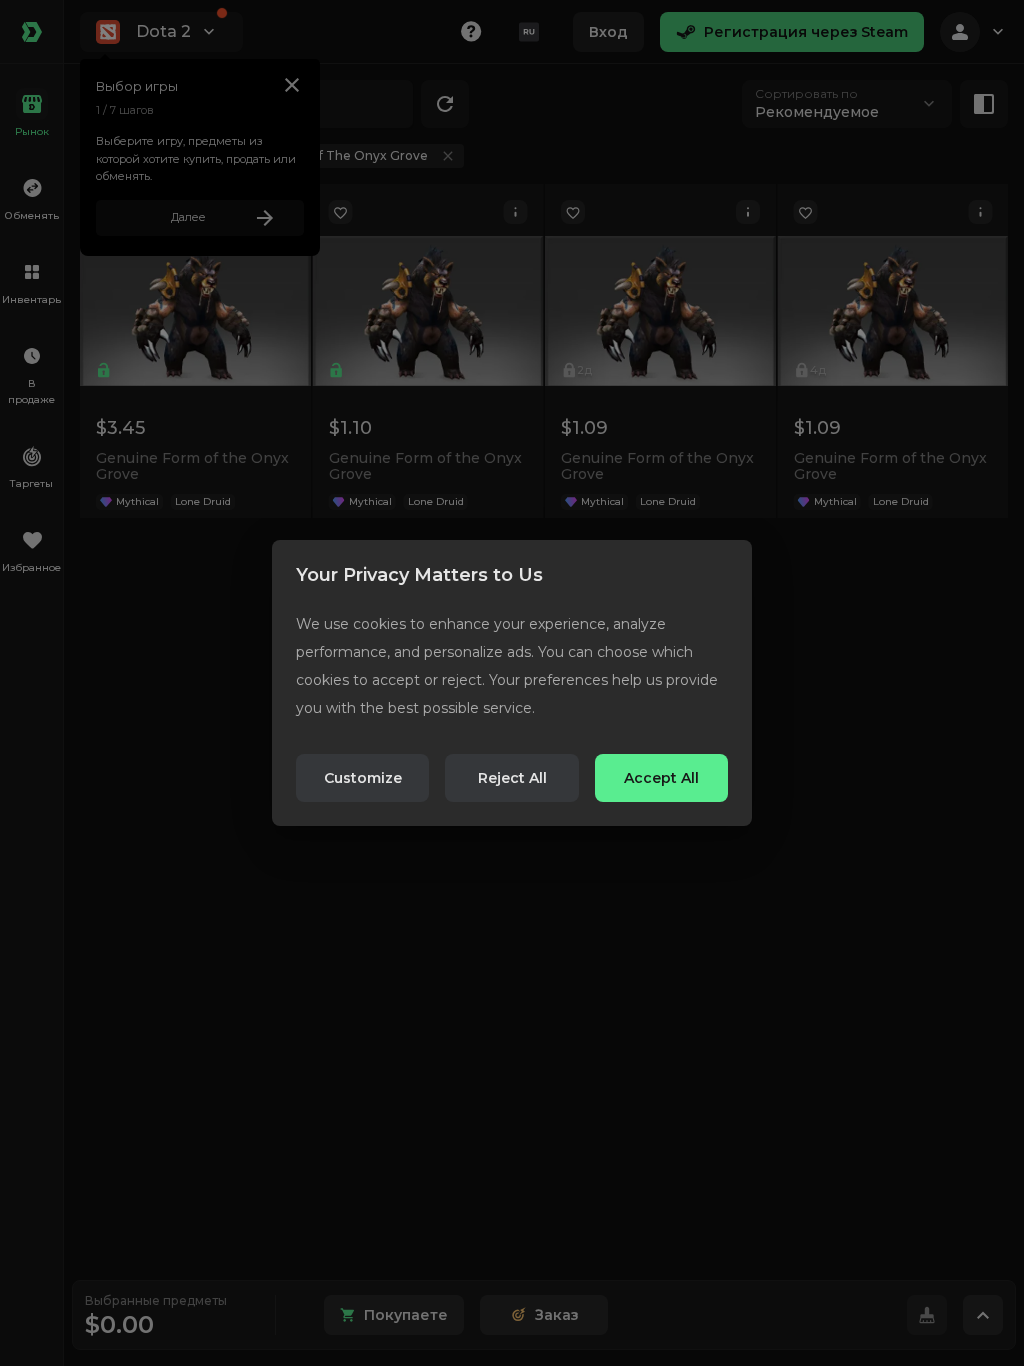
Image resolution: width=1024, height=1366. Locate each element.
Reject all (512, 778)
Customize (363, 778)
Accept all (661, 778)
